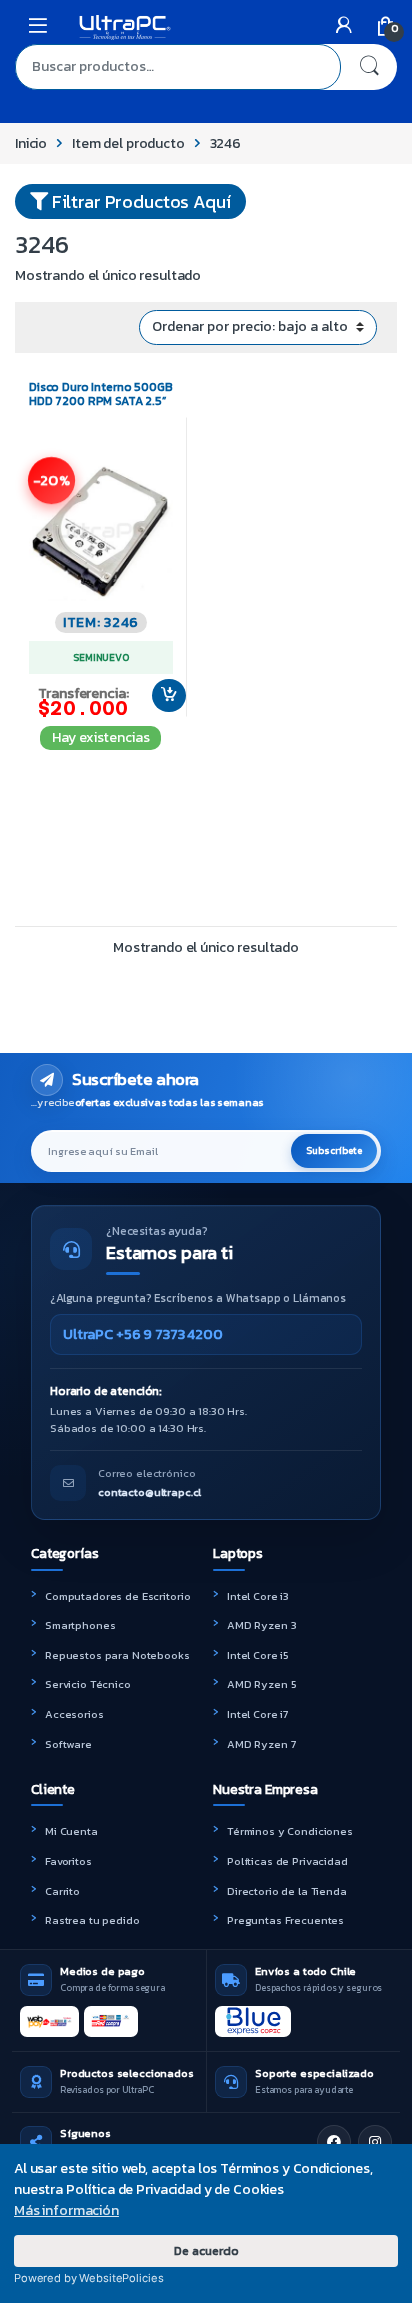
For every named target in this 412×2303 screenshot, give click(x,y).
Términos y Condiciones (290, 1831)
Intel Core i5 (258, 1655)
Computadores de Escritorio (117, 1596)
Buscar (369, 67)
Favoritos (68, 1861)
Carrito (62, 1891)
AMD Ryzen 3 (261, 1625)
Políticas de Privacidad (287, 1861)
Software (68, 1744)
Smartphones (80, 1625)
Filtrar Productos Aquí (139, 201)
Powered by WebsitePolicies (88, 2278)
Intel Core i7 (257, 1714)
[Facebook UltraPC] (334, 2142)
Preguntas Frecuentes (285, 1920)
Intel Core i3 (258, 1596)
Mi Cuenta (71, 1831)
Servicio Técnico (88, 1684)
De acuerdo (206, 2250)
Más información (66, 2210)
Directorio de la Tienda (287, 1891)
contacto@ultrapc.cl (149, 1492)
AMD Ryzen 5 (261, 1684)
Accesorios (74, 1714)
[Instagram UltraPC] (375, 2142)
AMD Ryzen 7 (261, 1744)
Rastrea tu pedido (92, 1920)
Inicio (31, 143)
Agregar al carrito (160, 696)
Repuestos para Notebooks (117, 1655)
